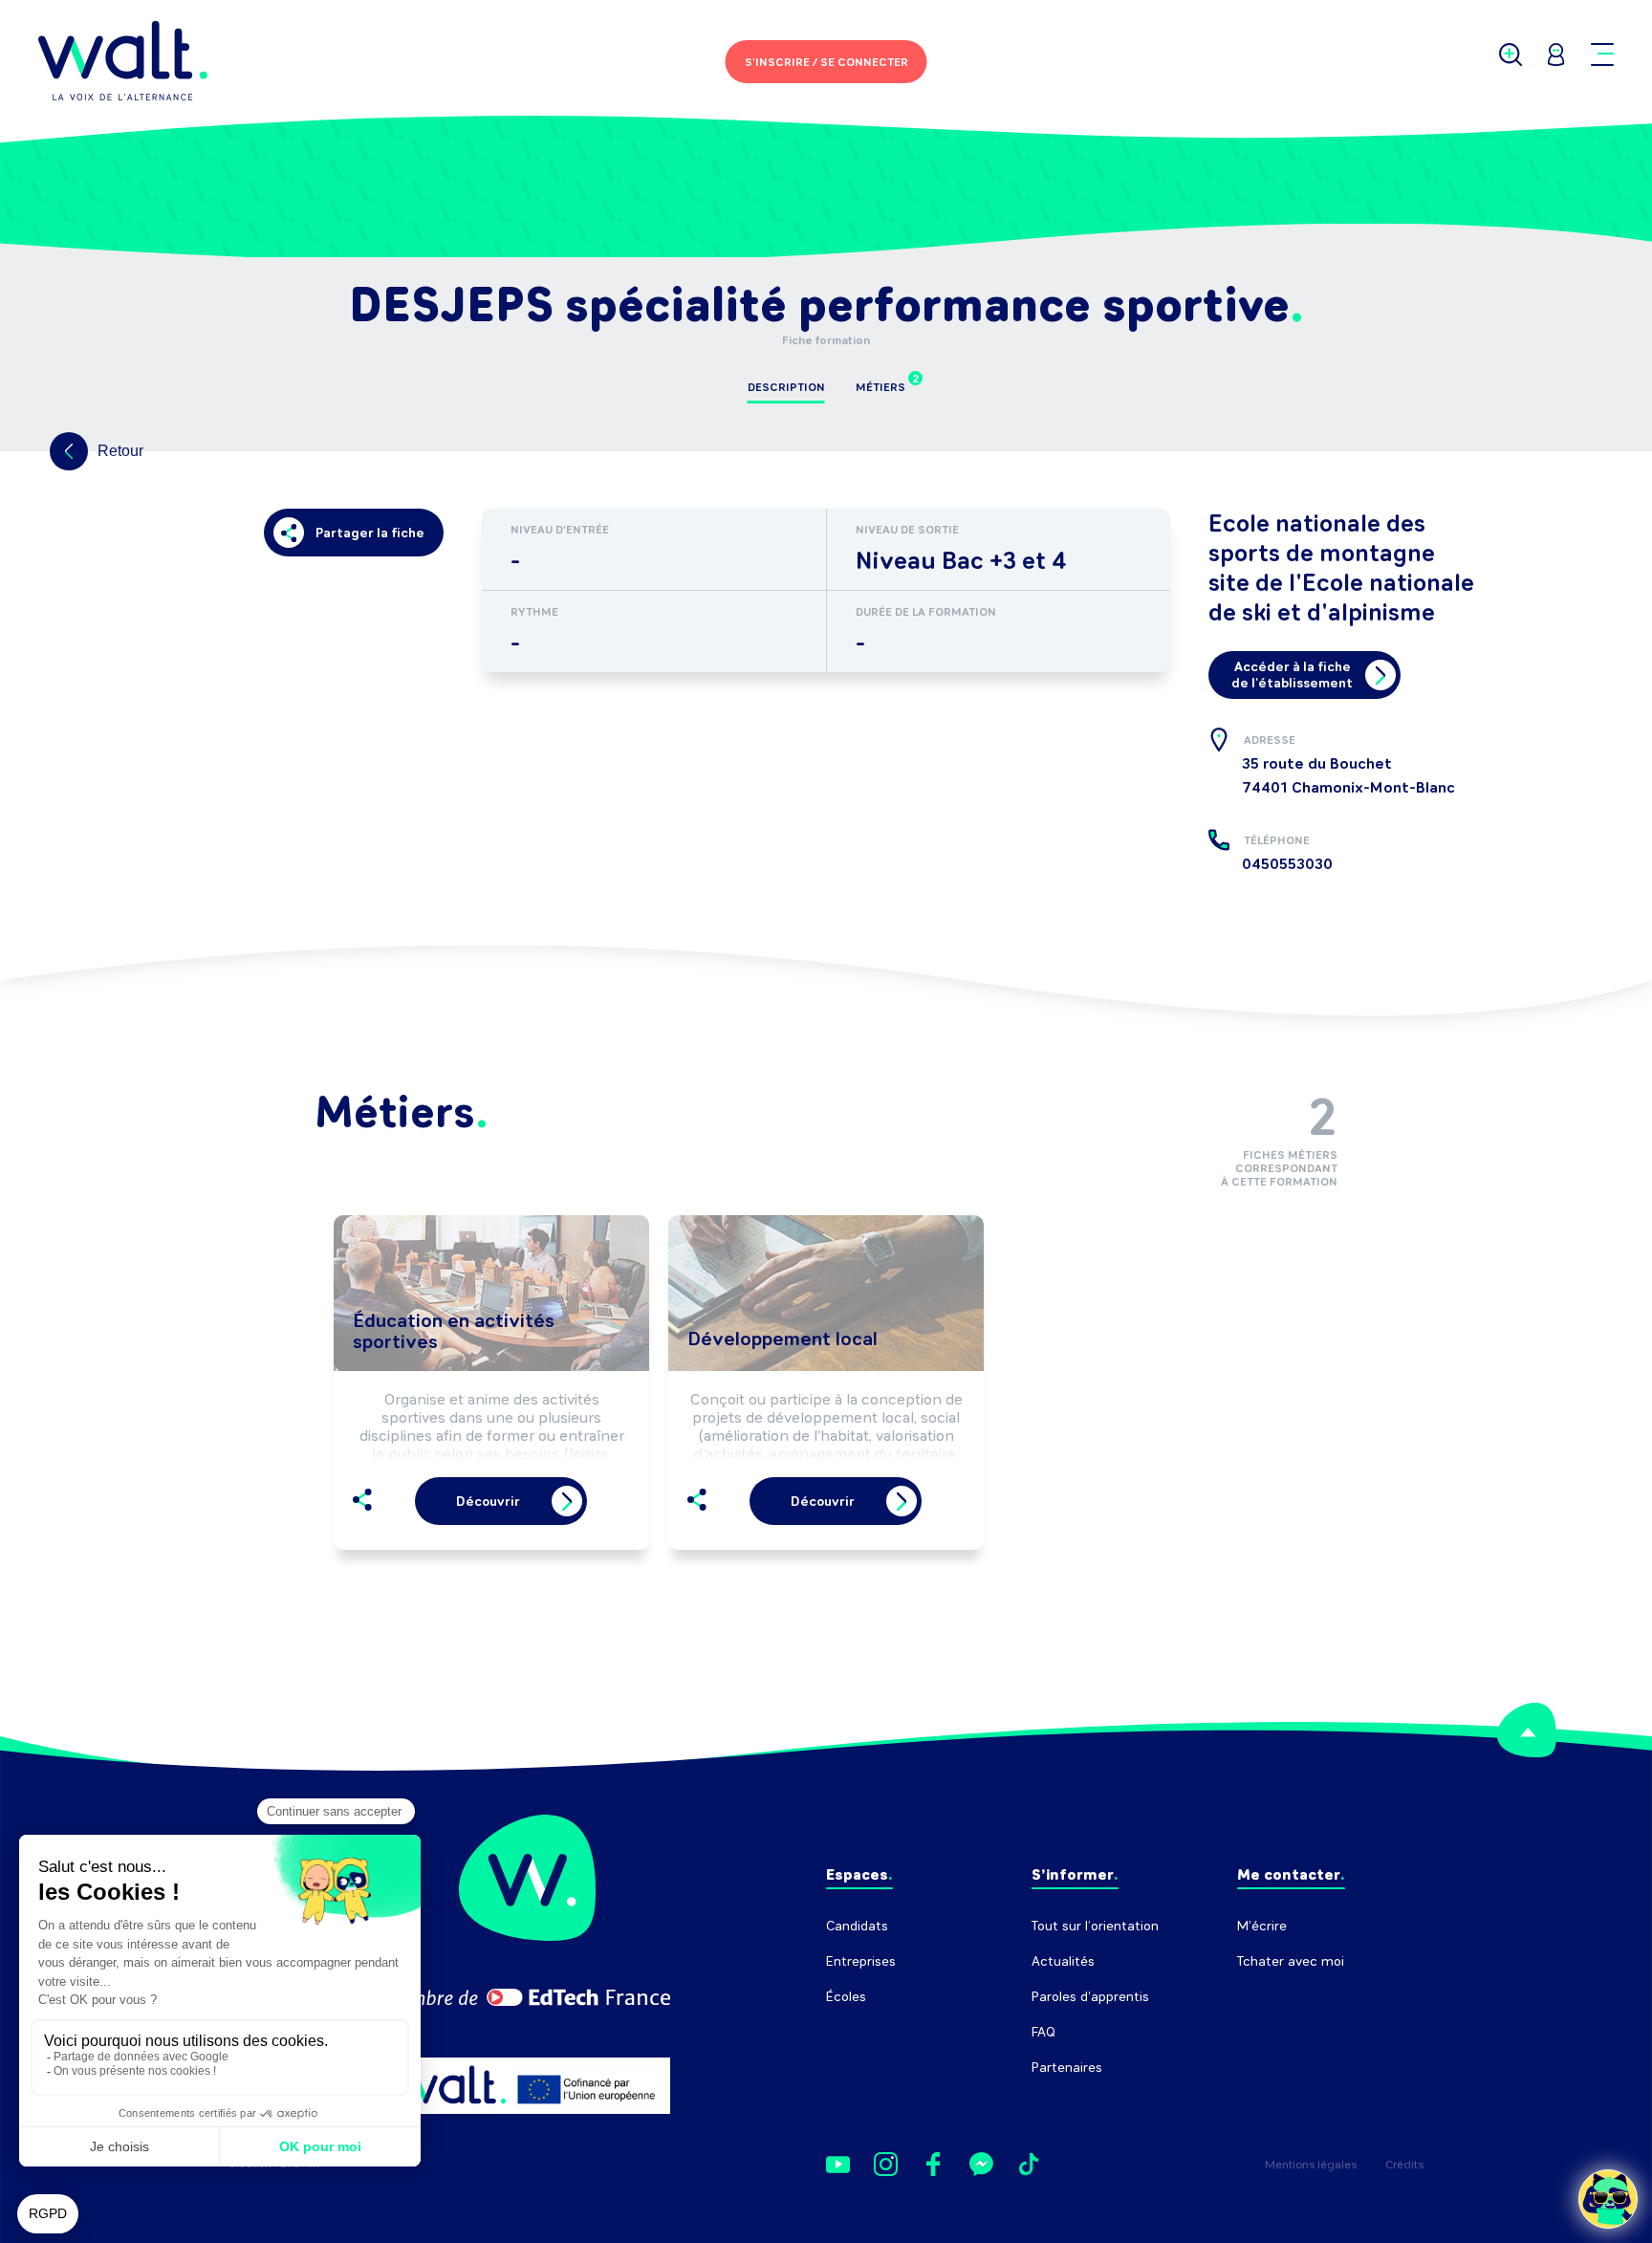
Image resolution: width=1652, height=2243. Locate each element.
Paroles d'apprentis (1090, 1997)
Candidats (857, 1926)
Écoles (846, 1997)
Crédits (1404, 2165)
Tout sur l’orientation (1095, 1926)
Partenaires (1067, 2068)
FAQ (1043, 2032)
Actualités (1063, 1961)
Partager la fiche (370, 533)
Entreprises (861, 1961)
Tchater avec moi (1291, 1961)
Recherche (1270, 1997)
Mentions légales (1311, 2165)
